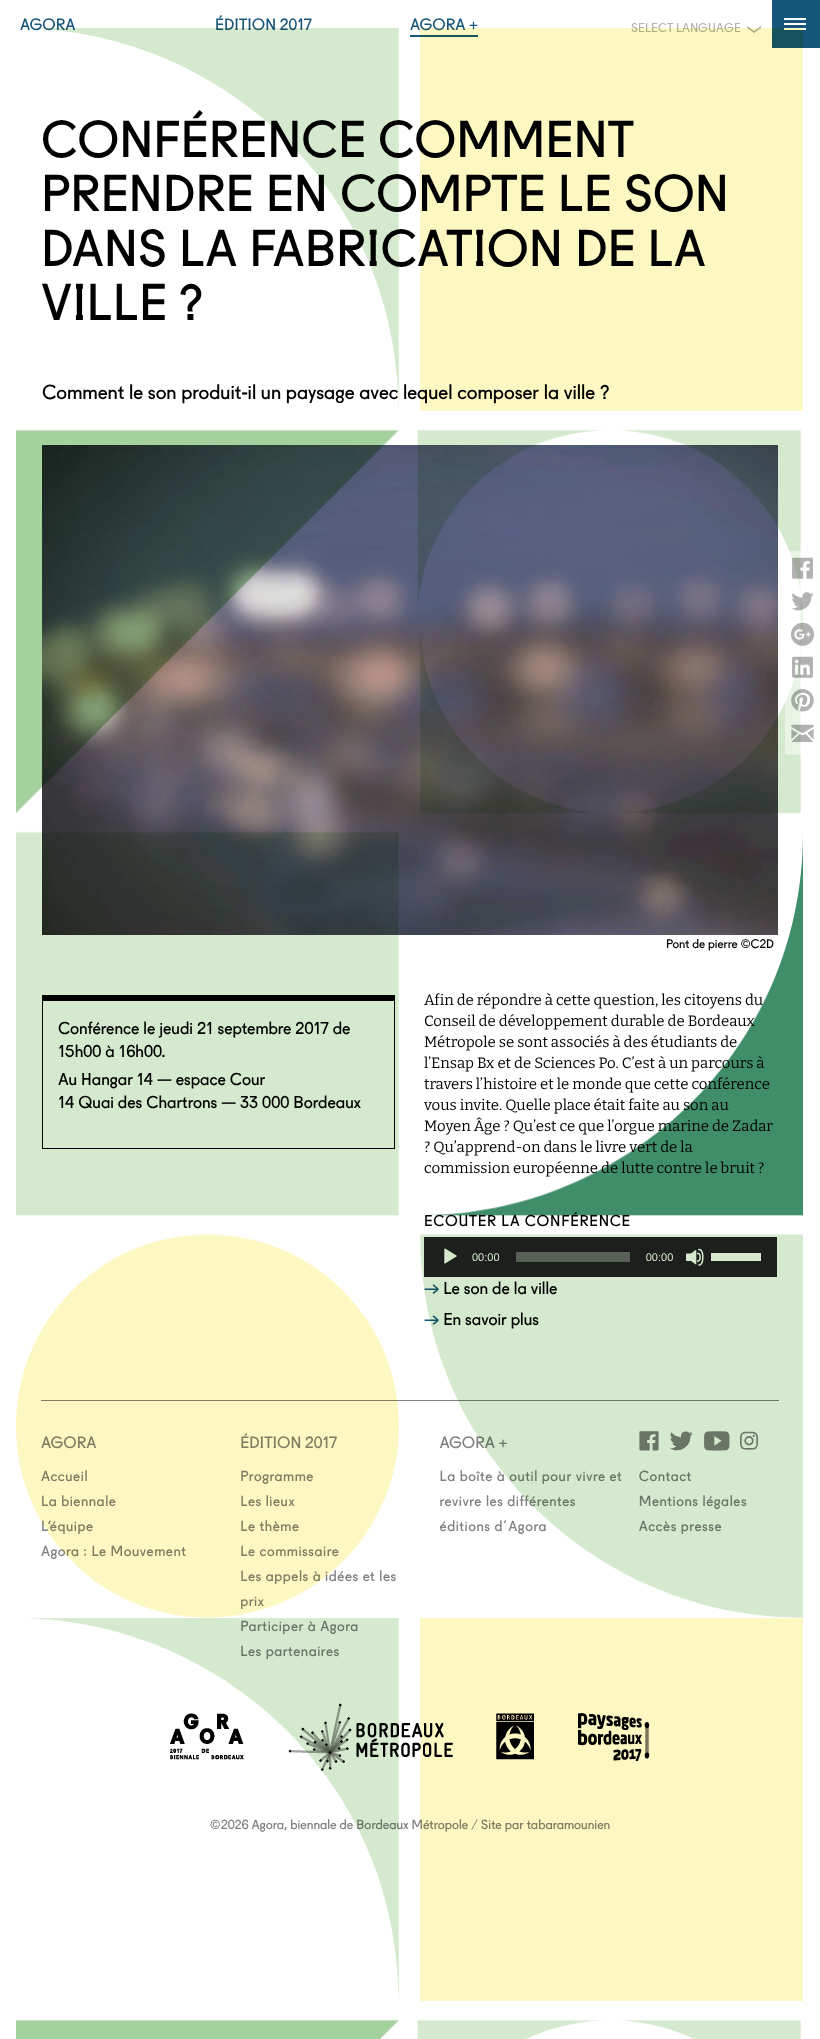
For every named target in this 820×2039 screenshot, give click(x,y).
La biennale (78, 1500)
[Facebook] (649, 1439)
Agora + (444, 24)
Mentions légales (693, 1500)
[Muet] (695, 1257)
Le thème (269, 1525)
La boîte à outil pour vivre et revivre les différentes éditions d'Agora (531, 1500)
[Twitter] (681, 1439)
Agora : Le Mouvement (114, 1550)
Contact (665, 1475)
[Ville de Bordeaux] (515, 1753)
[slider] (739, 1255)
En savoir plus (491, 1318)
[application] (600, 1257)
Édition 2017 (263, 24)
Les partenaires (290, 1650)
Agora (48, 24)
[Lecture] (450, 1257)
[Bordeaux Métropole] (370, 1764)
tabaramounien (568, 1824)
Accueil (64, 1475)
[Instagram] (749, 1439)
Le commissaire (289, 1550)
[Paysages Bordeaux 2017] (614, 1754)
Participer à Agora (299, 1625)
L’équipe (67, 1525)
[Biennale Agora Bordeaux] (207, 1753)
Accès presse (680, 1525)
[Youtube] (716, 1439)
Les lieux (267, 1500)
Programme (277, 1475)
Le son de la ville (500, 1287)
